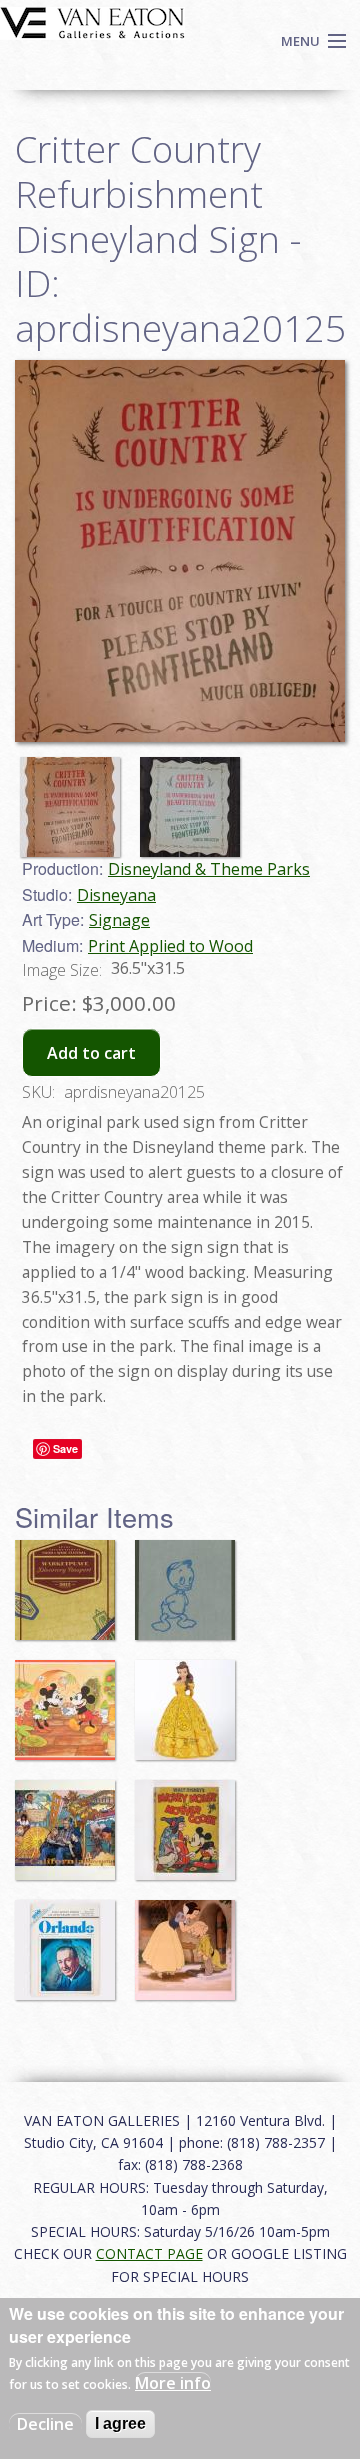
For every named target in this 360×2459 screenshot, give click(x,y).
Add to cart (91, 1053)
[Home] (92, 21)
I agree (120, 2423)
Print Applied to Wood (170, 946)
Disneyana (116, 895)
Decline (45, 2424)
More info (173, 2383)
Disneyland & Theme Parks (209, 869)
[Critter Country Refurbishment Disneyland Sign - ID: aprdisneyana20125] (180, 549)
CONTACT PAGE (149, 2253)
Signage (119, 920)
